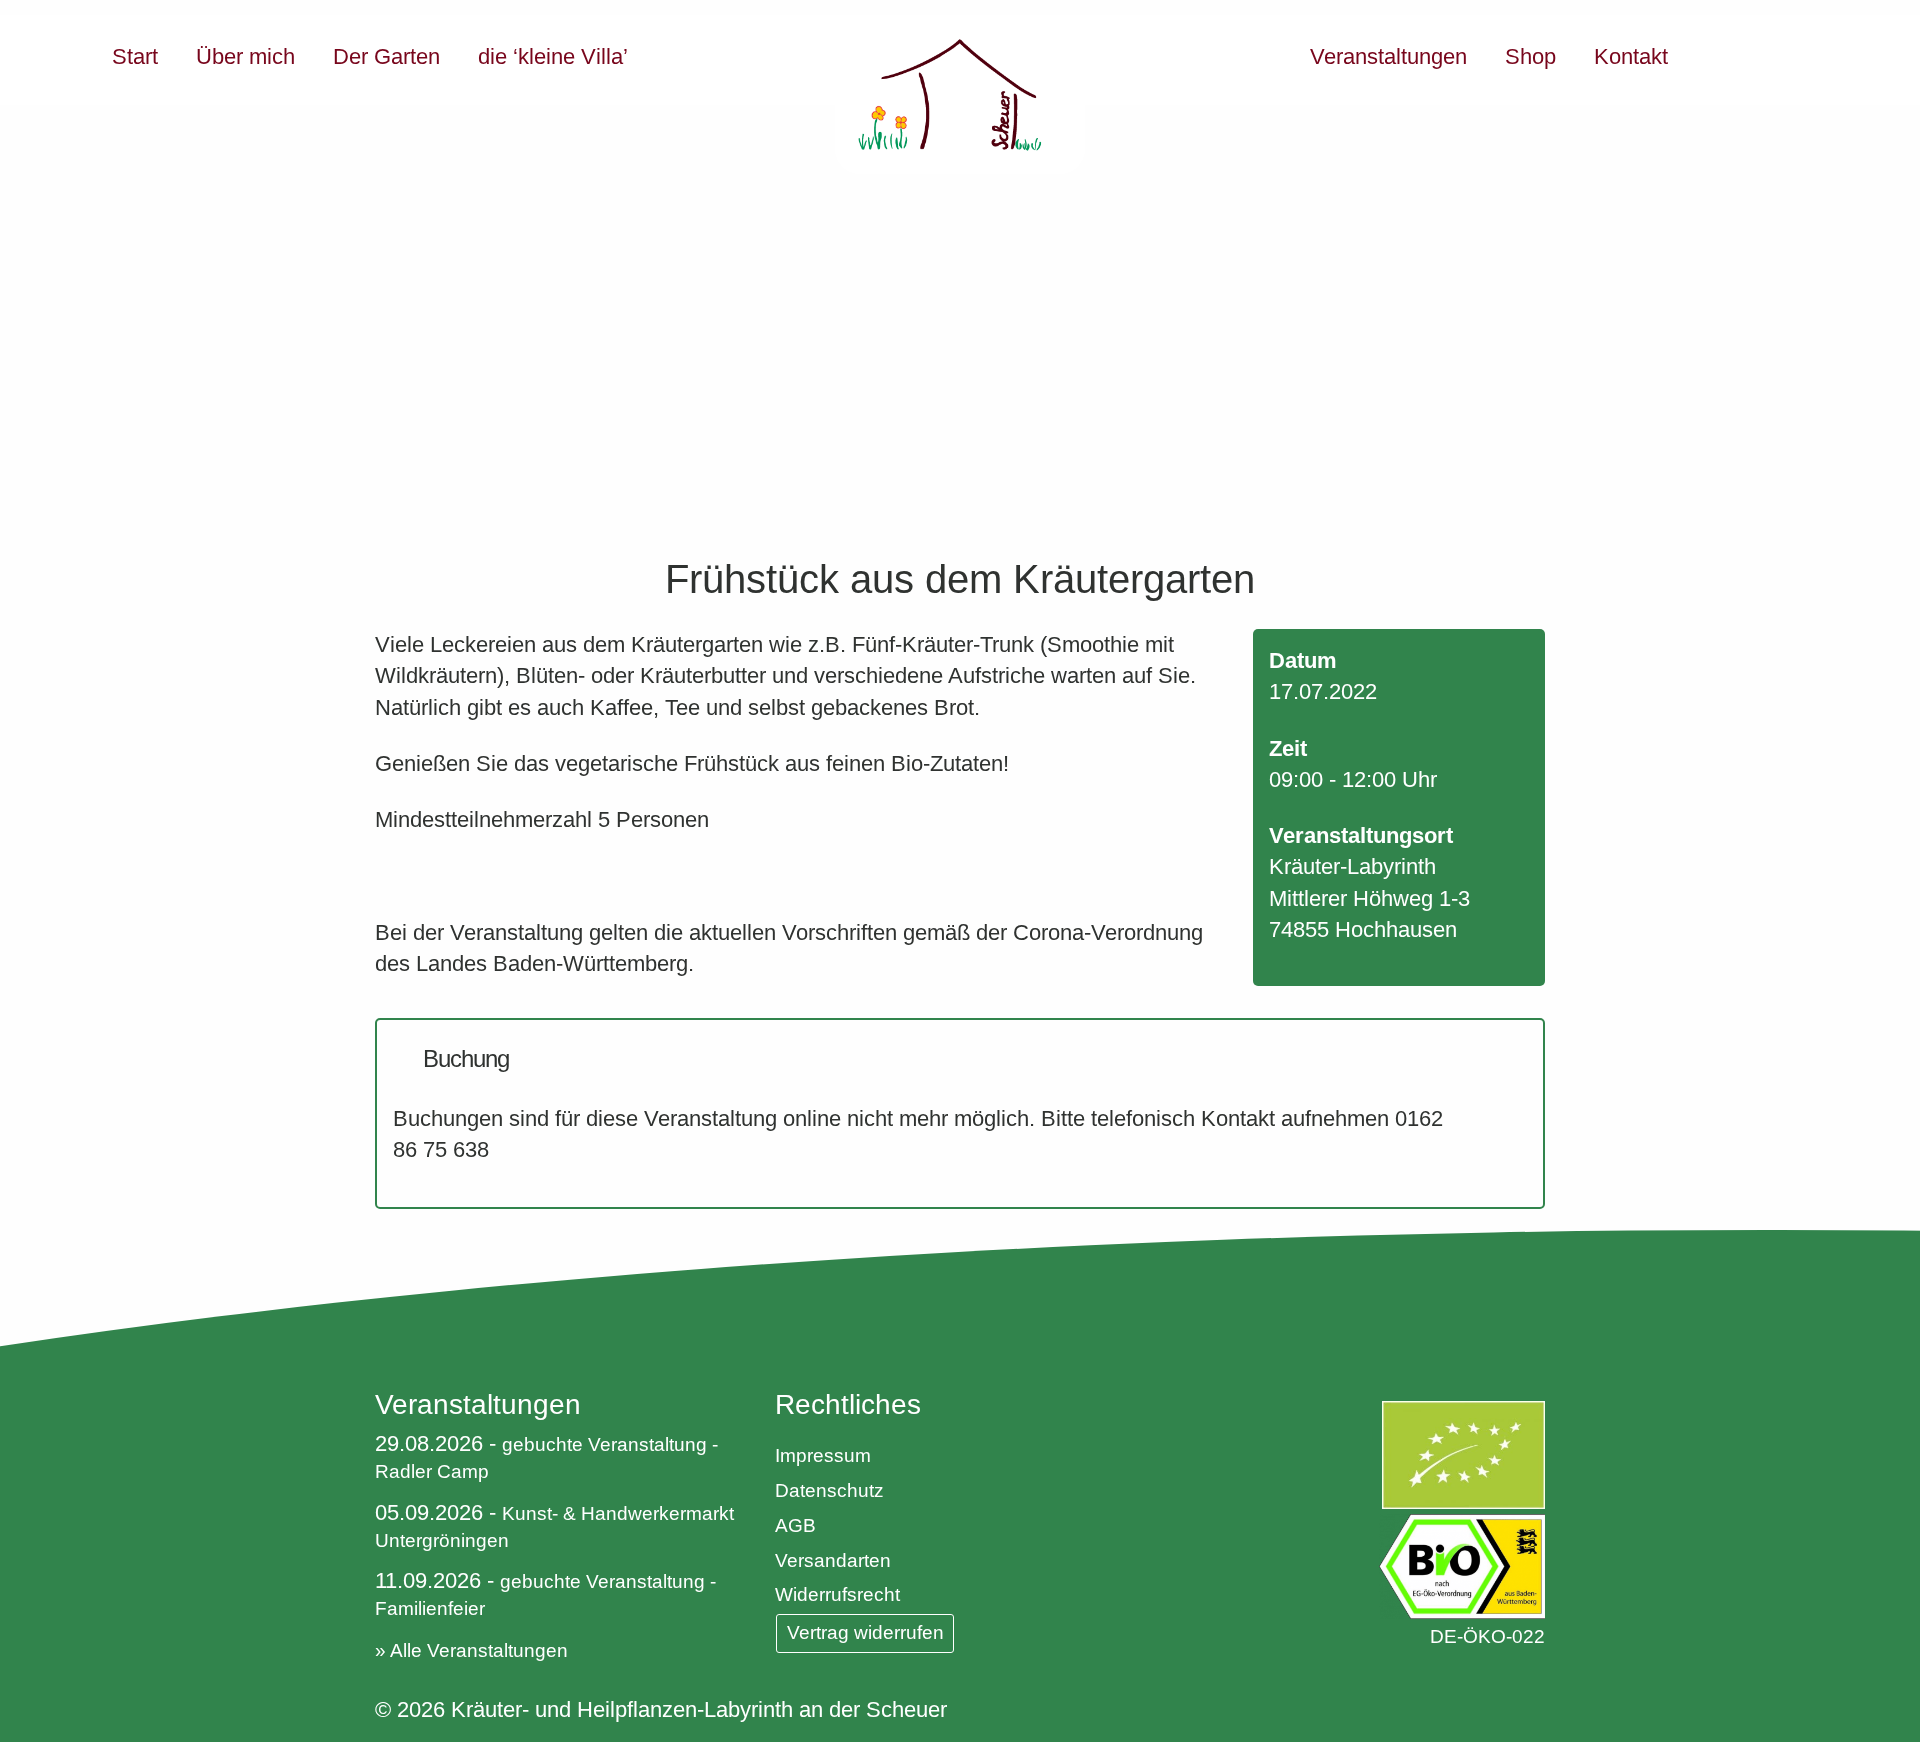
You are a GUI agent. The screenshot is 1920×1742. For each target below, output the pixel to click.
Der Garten (386, 56)
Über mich (245, 56)
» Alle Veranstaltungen (471, 1650)
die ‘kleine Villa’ (553, 56)
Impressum (823, 1455)
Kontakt (1631, 56)
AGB (795, 1525)
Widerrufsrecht (837, 1594)
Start (135, 56)
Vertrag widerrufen (865, 1632)
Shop (1530, 56)
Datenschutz (829, 1490)
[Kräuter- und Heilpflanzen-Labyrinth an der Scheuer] (960, 94)
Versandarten (833, 1560)
